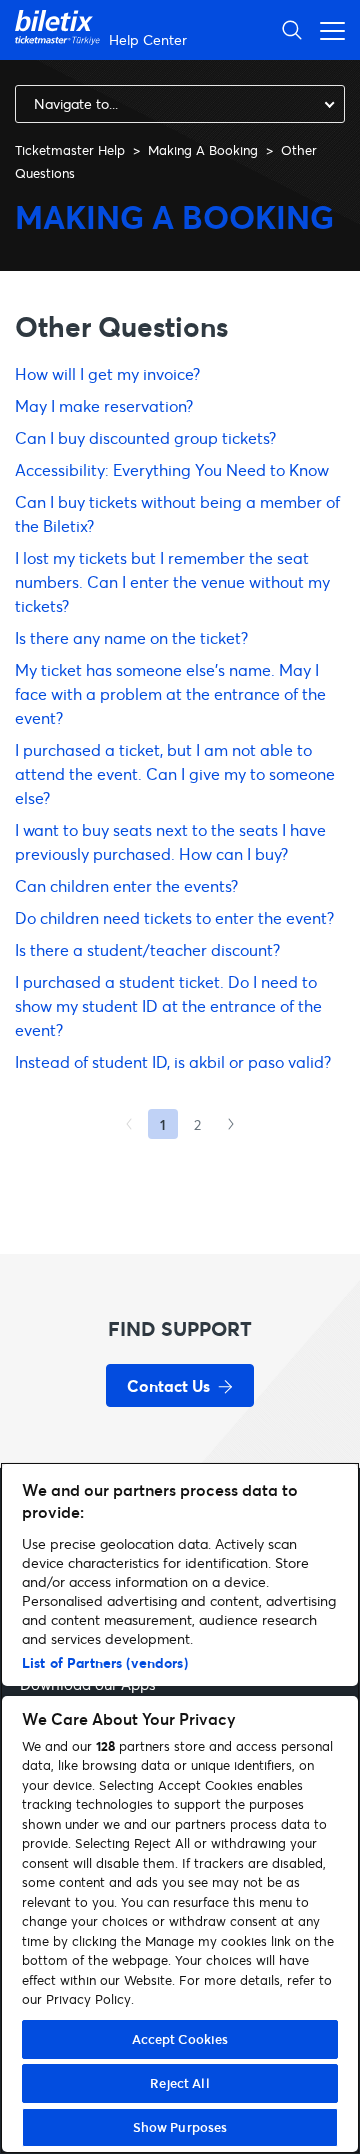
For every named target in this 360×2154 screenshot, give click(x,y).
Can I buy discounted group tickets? (145, 437)
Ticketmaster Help (70, 150)
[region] (180, 1808)
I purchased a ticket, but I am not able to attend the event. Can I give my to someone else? (175, 773)
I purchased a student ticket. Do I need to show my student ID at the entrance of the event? (168, 1005)
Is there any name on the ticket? (131, 637)
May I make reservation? (104, 405)
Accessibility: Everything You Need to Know (172, 469)
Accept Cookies (180, 2039)
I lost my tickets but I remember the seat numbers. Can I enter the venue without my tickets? (172, 581)
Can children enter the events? (126, 885)
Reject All (179, 2083)
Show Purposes (180, 2127)
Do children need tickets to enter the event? (174, 917)
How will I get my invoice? (107, 373)
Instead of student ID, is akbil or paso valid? (173, 1061)
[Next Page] (231, 1124)
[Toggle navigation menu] (327, 29)
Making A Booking (203, 150)
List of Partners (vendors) (105, 1662)
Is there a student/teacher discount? (147, 949)
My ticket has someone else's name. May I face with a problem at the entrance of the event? (170, 693)
